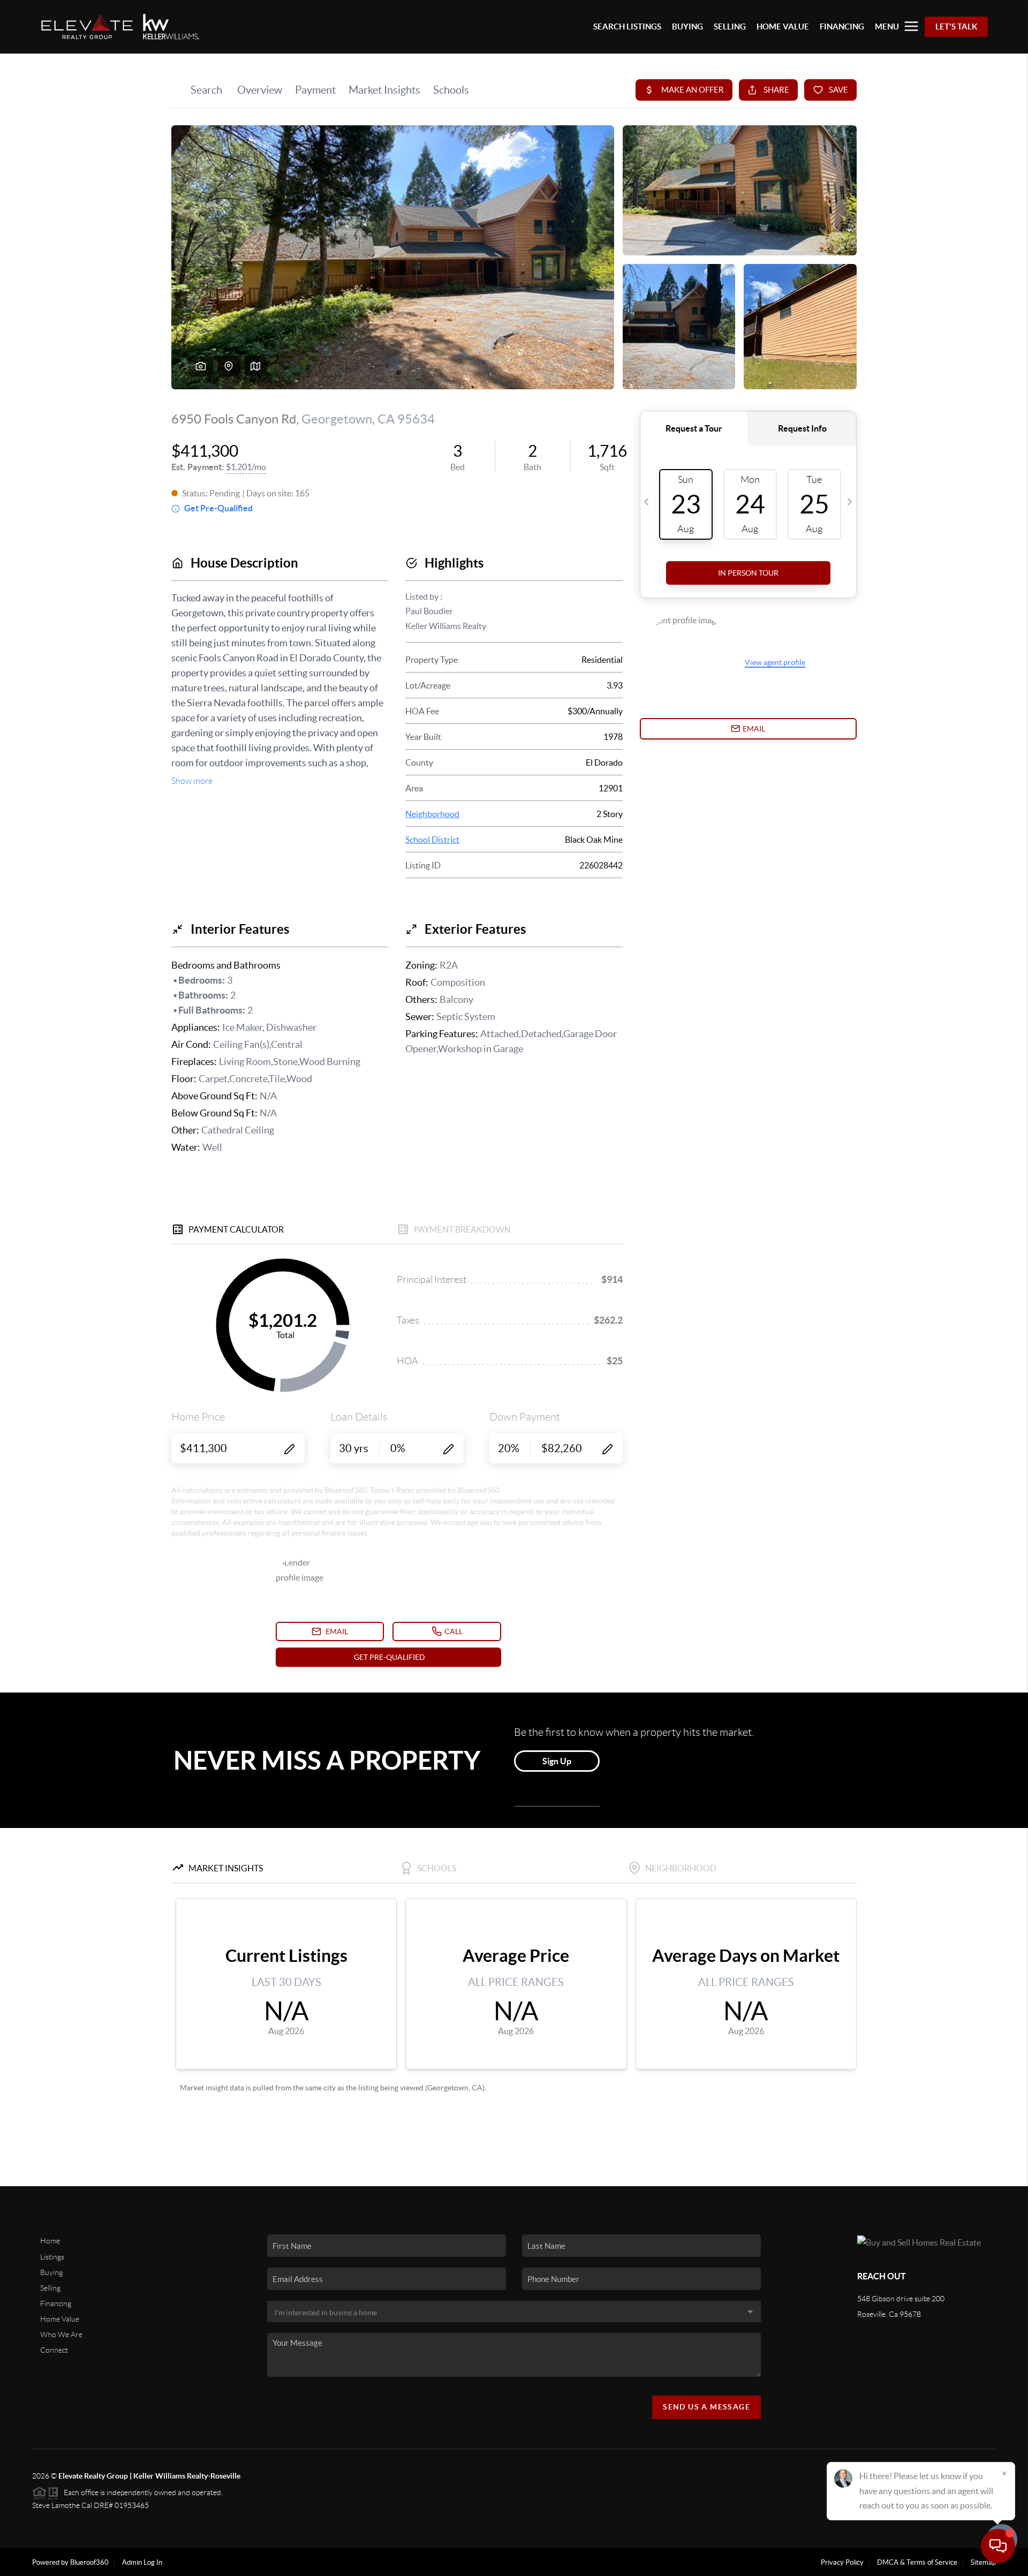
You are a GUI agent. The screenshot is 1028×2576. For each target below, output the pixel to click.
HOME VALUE (783, 27)
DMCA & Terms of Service (917, 2562)
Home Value (60, 2319)
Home (50, 2241)
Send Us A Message (706, 2407)
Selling (50, 2288)
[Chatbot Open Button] (998, 2546)
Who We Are (61, 2335)
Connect (54, 2350)
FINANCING (842, 27)
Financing (56, 2303)
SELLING (730, 27)
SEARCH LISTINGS (627, 27)
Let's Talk (956, 27)
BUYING (687, 27)
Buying (51, 2272)
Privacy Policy (842, 2562)
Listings (52, 2257)
